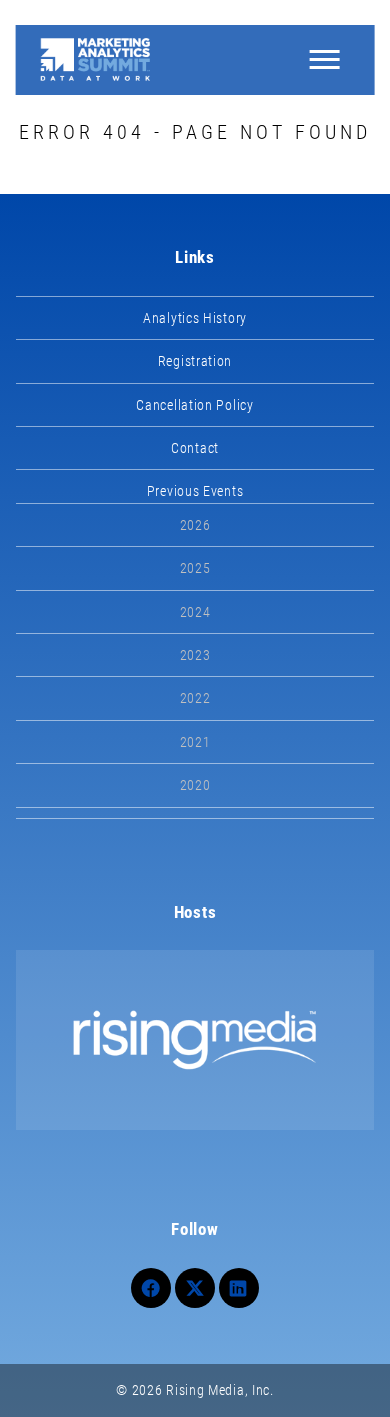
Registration (195, 361)
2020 (195, 785)
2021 (195, 742)
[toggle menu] (324, 60)
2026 (195, 525)
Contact (195, 448)
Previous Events (195, 491)
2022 (195, 698)
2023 (195, 655)
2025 (195, 568)
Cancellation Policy (194, 405)
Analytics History (195, 318)
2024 (195, 612)
